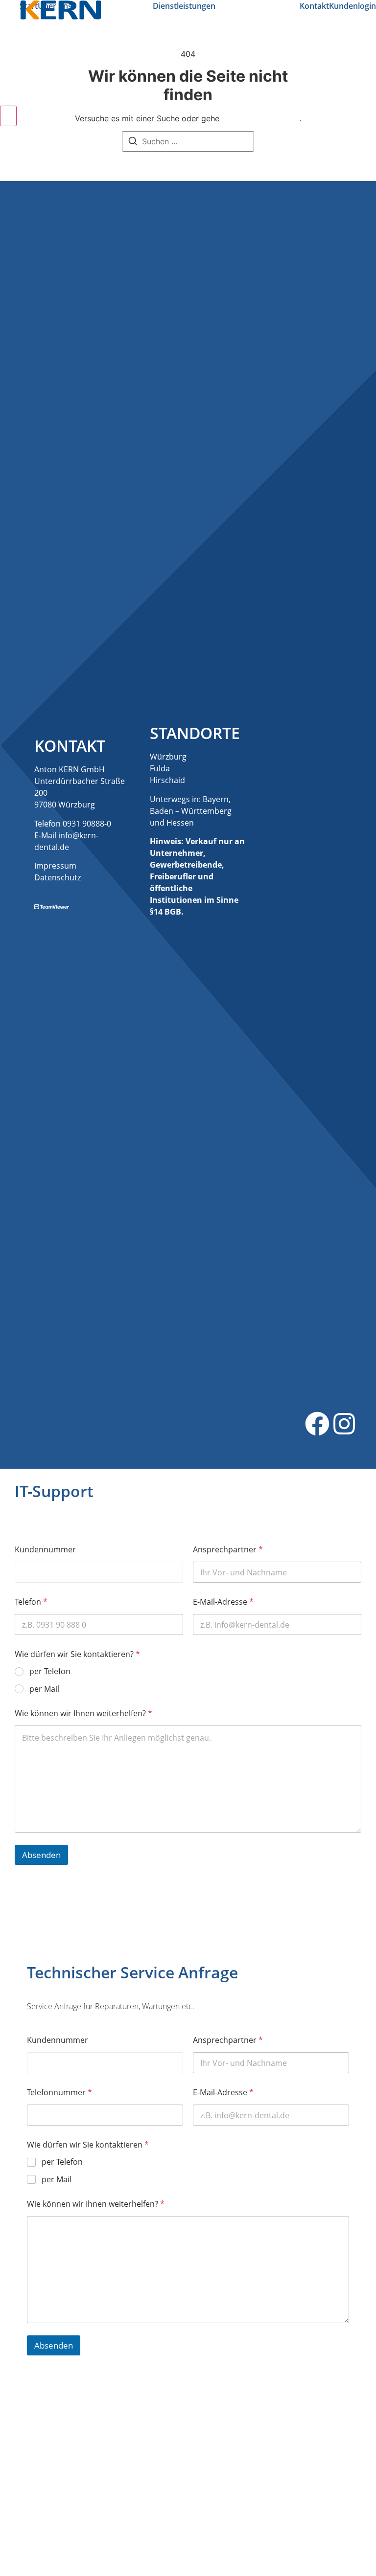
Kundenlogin (352, 6)
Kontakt (314, 6)
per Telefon (50, 1671)
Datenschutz (58, 877)
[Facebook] (317, 1425)
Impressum (55, 866)
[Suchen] (133, 142)
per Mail (44, 1689)
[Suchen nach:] (188, 141)
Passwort (123, 2456)
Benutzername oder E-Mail (154, 2414)
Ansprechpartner (228, 1550)
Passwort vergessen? (188, 2541)
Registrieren (233, 2512)
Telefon (31, 1602)
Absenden (41, 1855)
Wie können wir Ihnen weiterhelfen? (83, 1714)
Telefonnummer (59, 2093)
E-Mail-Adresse (223, 1602)
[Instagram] (344, 1425)
